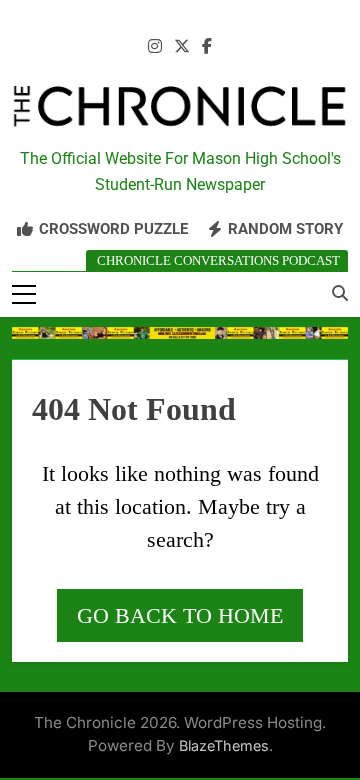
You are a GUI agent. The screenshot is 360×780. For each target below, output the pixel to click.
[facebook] (207, 47)
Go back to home (180, 615)
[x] (182, 47)
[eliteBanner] (180, 333)
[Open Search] (340, 293)
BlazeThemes (224, 745)
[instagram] (155, 47)
